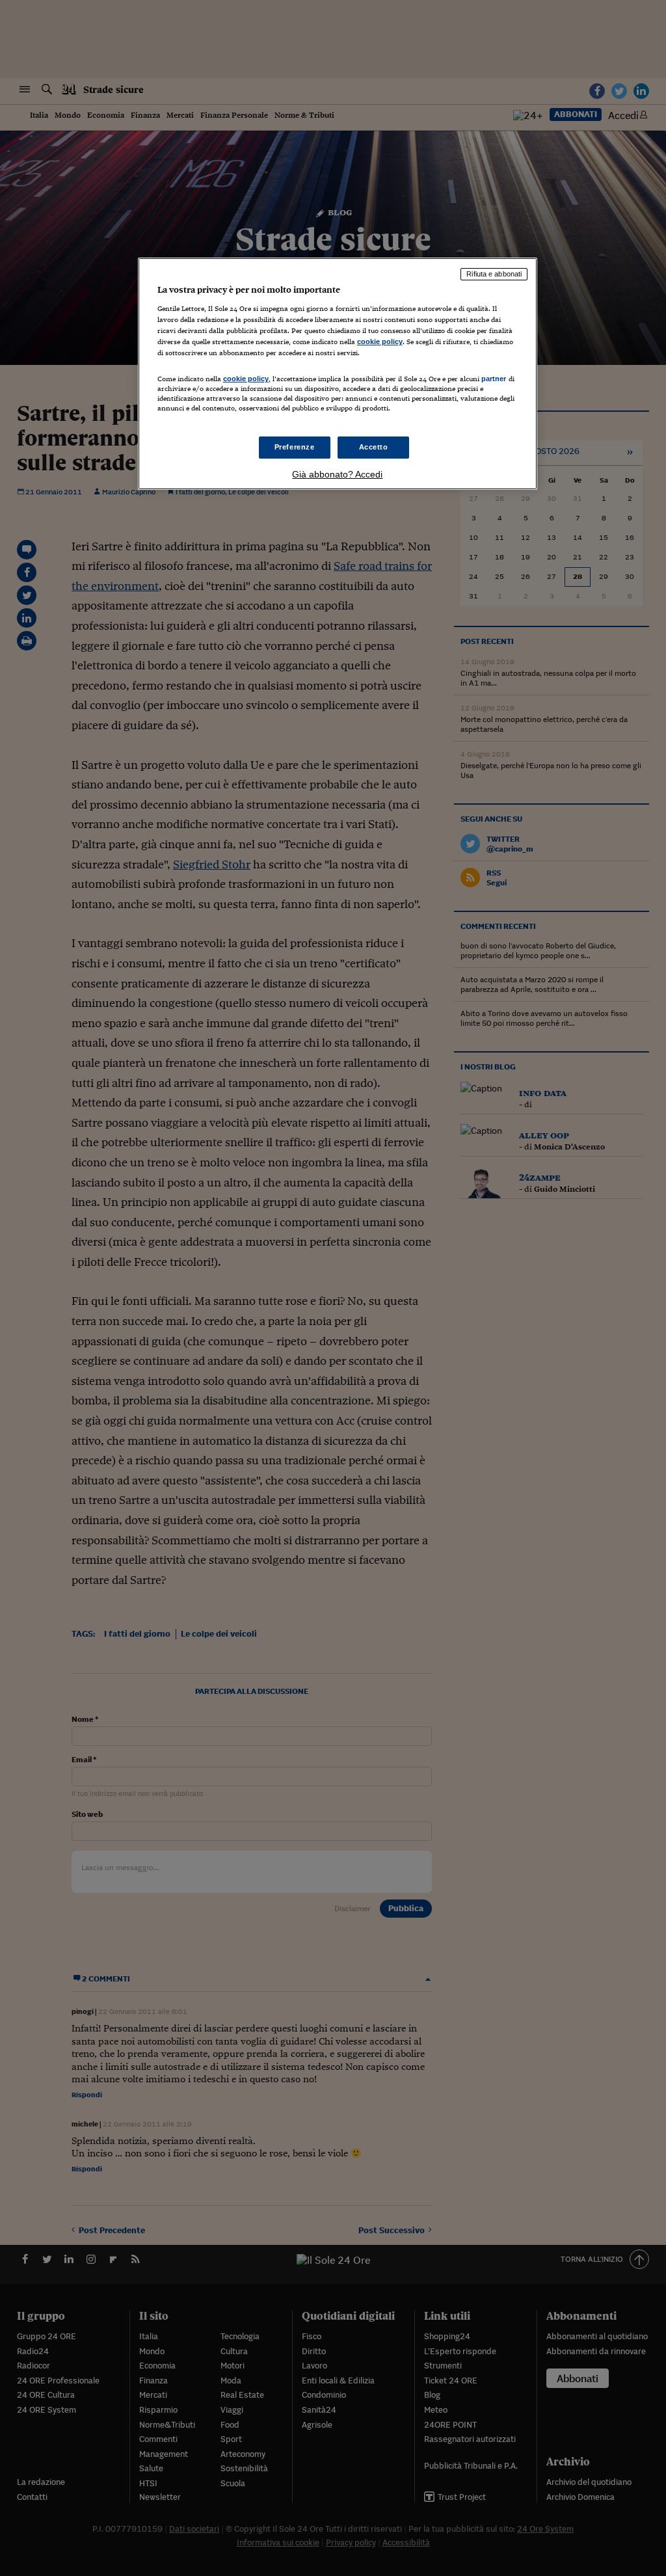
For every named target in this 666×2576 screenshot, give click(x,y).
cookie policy (380, 342)
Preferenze (295, 447)
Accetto (374, 447)
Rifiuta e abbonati (494, 274)
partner (494, 379)
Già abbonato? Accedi (337, 474)
